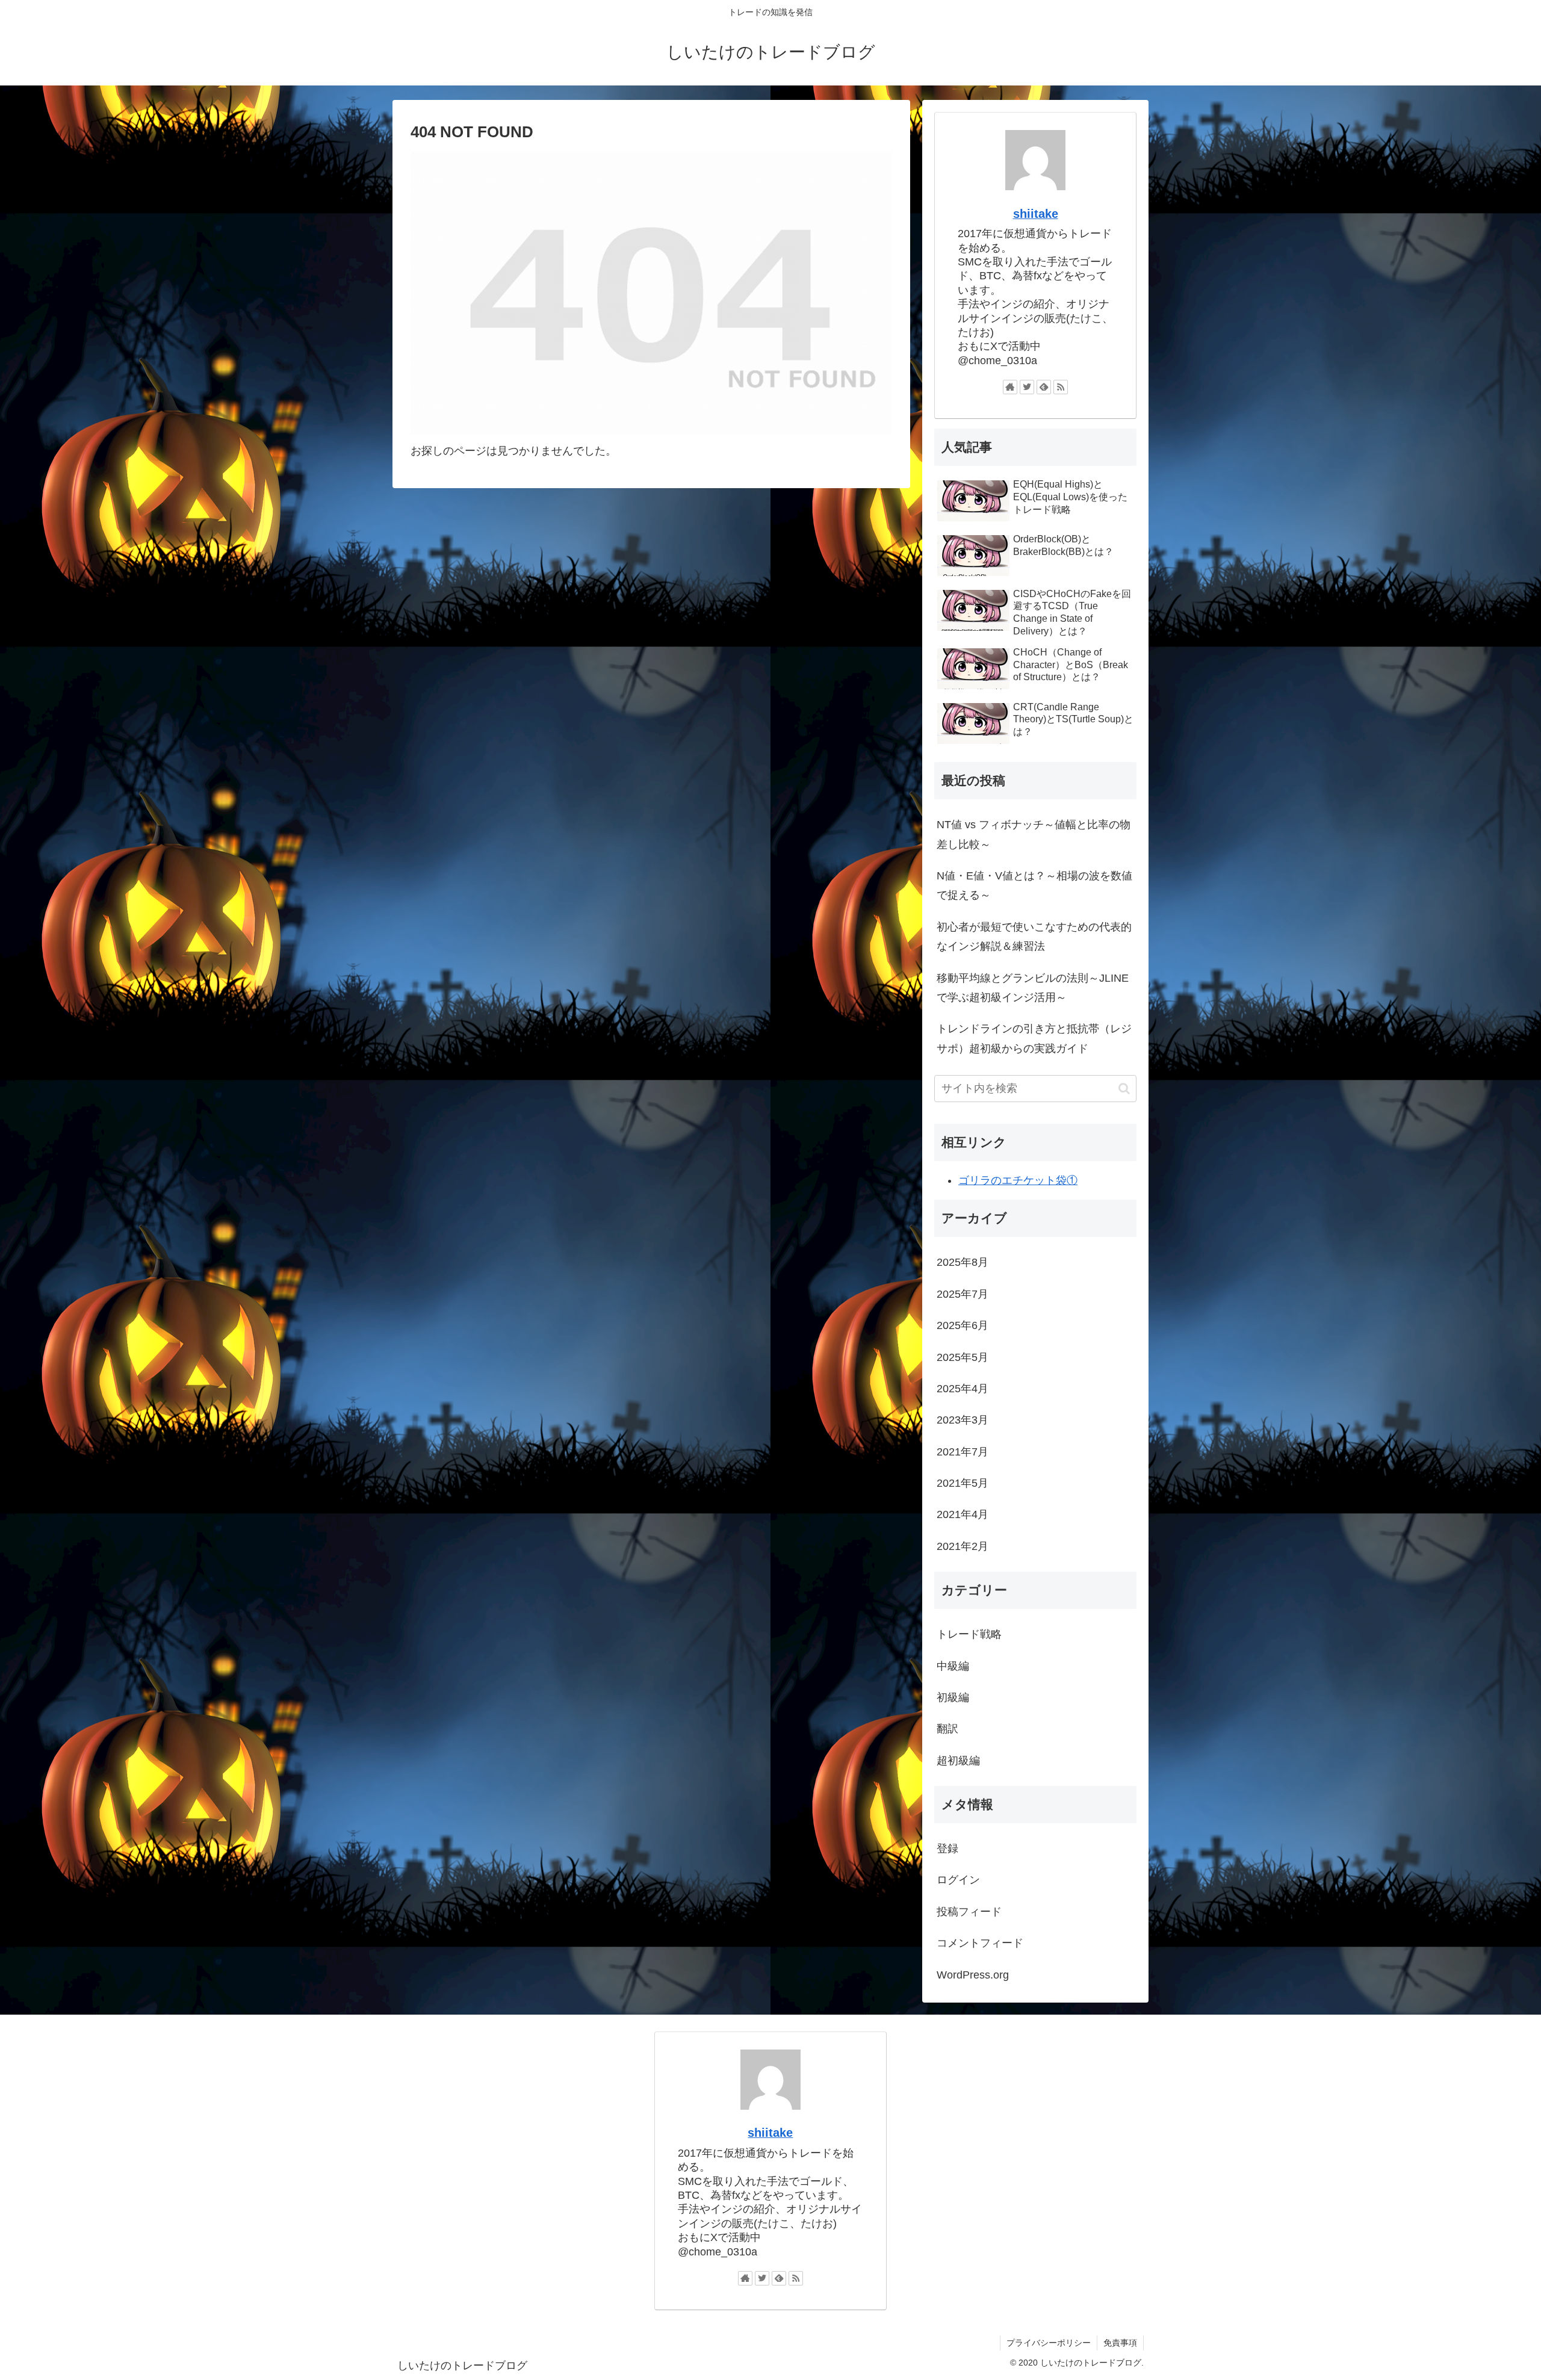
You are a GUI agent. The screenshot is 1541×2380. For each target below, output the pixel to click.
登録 (947, 1849)
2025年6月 (963, 1325)
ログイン (958, 1880)
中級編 (953, 1666)
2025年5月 (963, 1357)
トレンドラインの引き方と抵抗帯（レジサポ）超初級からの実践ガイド (1034, 1038)
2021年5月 (963, 1483)
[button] (1124, 1089)
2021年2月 (963, 1546)
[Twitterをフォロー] (1027, 387)
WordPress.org (973, 1975)
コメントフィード (980, 1943)
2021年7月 (963, 1452)
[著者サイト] (1010, 387)
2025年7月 (963, 1294)
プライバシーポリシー (1049, 2343)
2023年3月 (963, 1420)
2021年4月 (963, 1514)
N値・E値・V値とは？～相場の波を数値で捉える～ (1034, 885)
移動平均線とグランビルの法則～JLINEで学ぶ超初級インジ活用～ (1033, 988)
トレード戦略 (969, 1634)
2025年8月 (963, 1262)
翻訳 (947, 1729)
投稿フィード (969, 1912)
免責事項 (1120, 2343)
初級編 (953, 1697)
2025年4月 (963, 1389)
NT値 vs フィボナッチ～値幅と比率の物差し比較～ (1034, 834)
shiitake (1036, 214)
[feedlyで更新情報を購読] (1044, 387)
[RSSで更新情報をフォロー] (1061, 387)
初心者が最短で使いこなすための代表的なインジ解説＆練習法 (1034, 937)
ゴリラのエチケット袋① (1018, 1180)
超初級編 (958, 1761)
